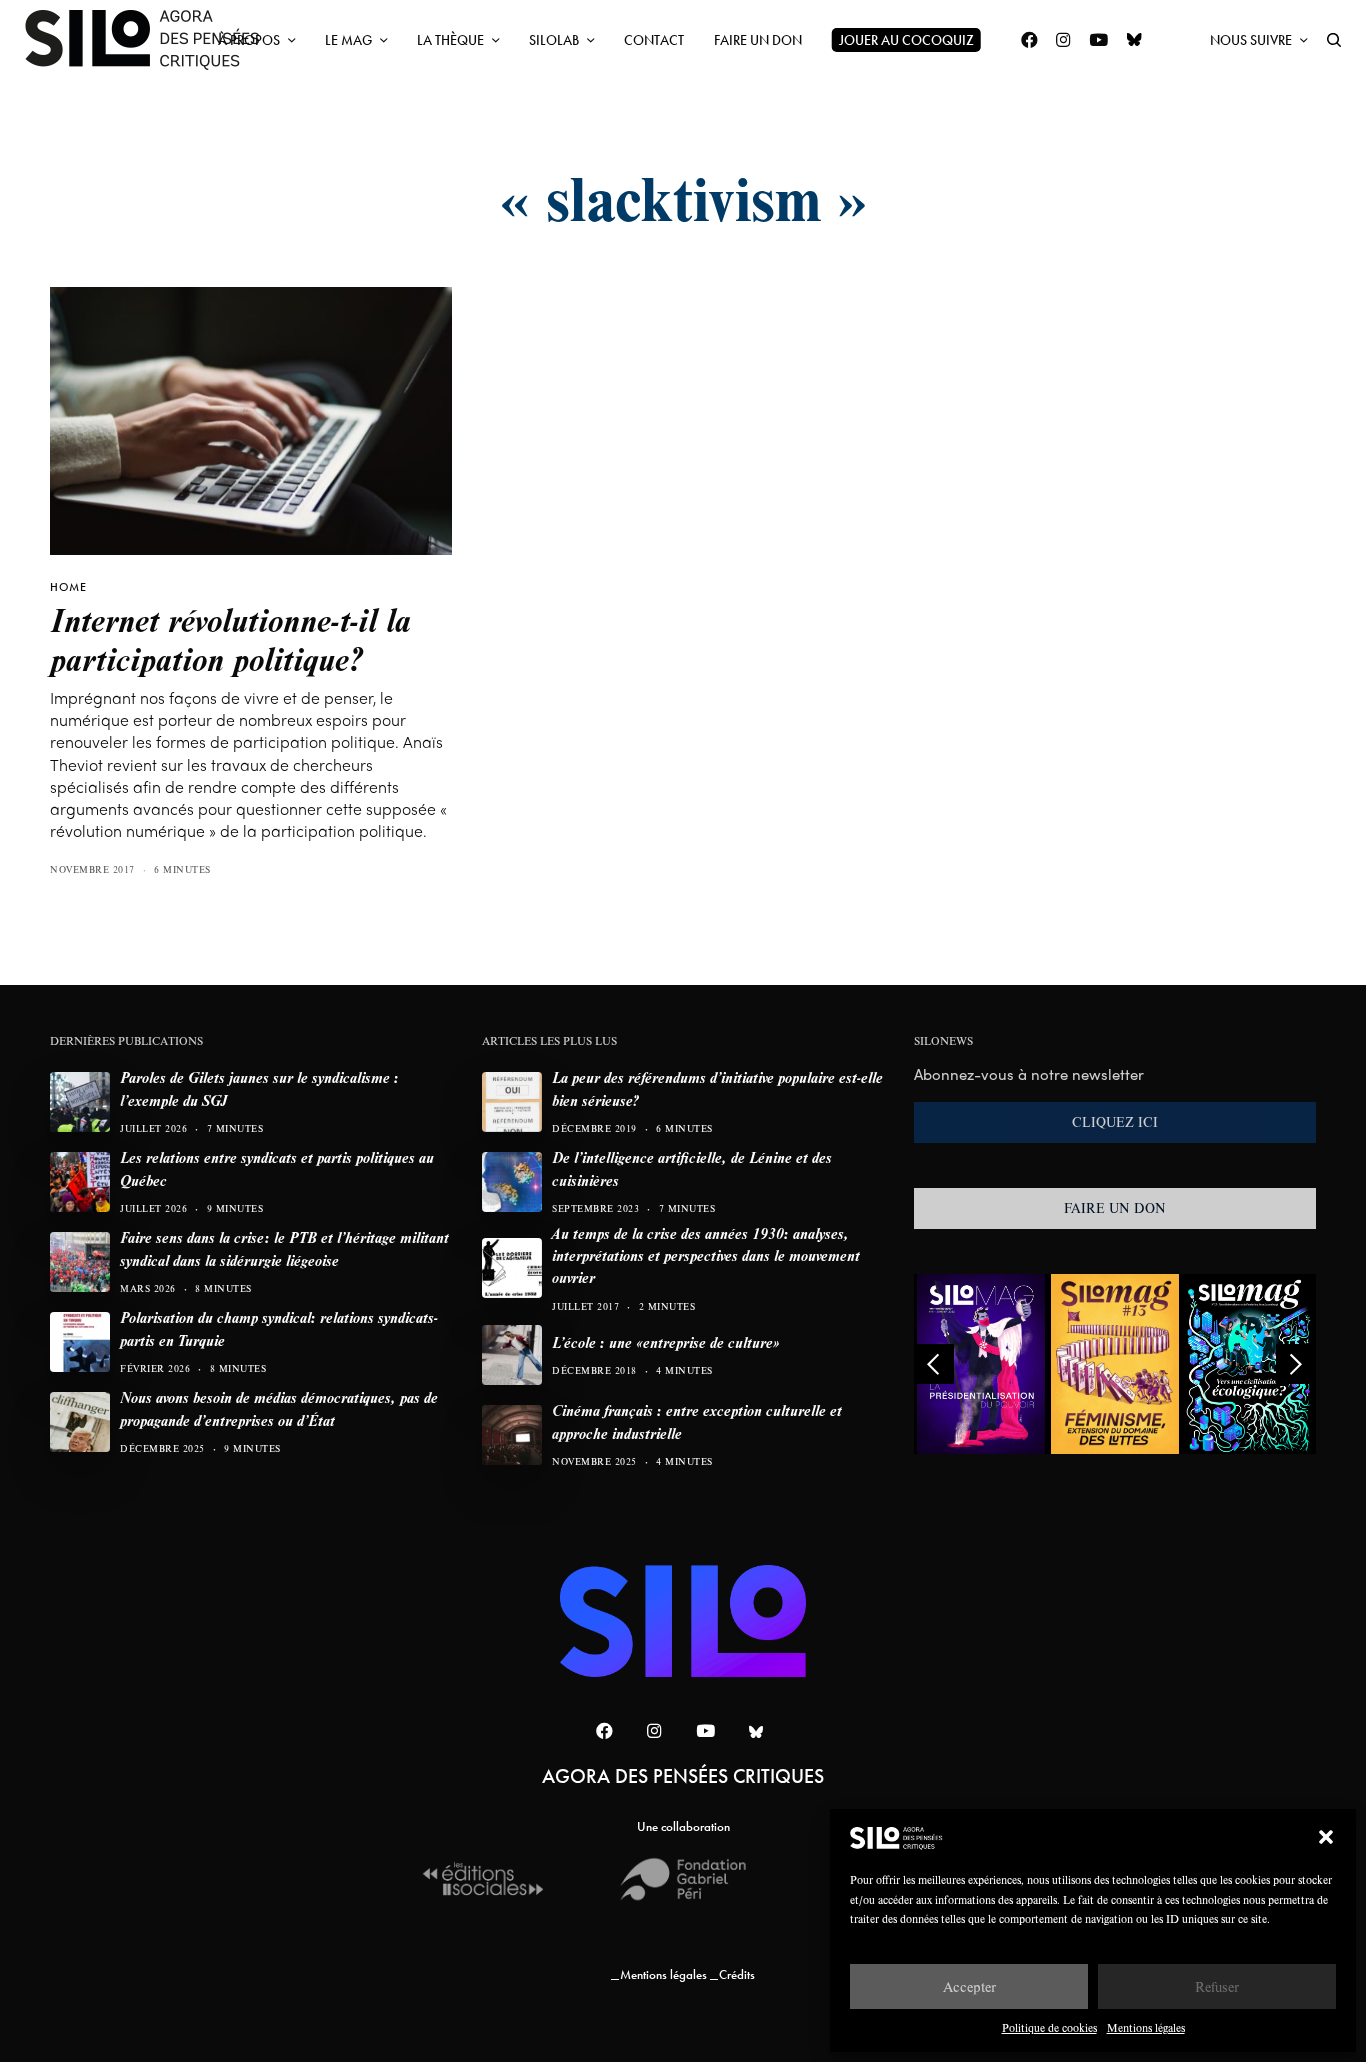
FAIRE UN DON (1115, 1208)
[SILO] (152, 40)
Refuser (1217, 1986)
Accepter (969, 1986)
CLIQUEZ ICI (1115, 1122)
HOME (68, 587)
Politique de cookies (1049, 2027)
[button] (1326, 1837)
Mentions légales (1146, 2027)
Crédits (737, 1974)
